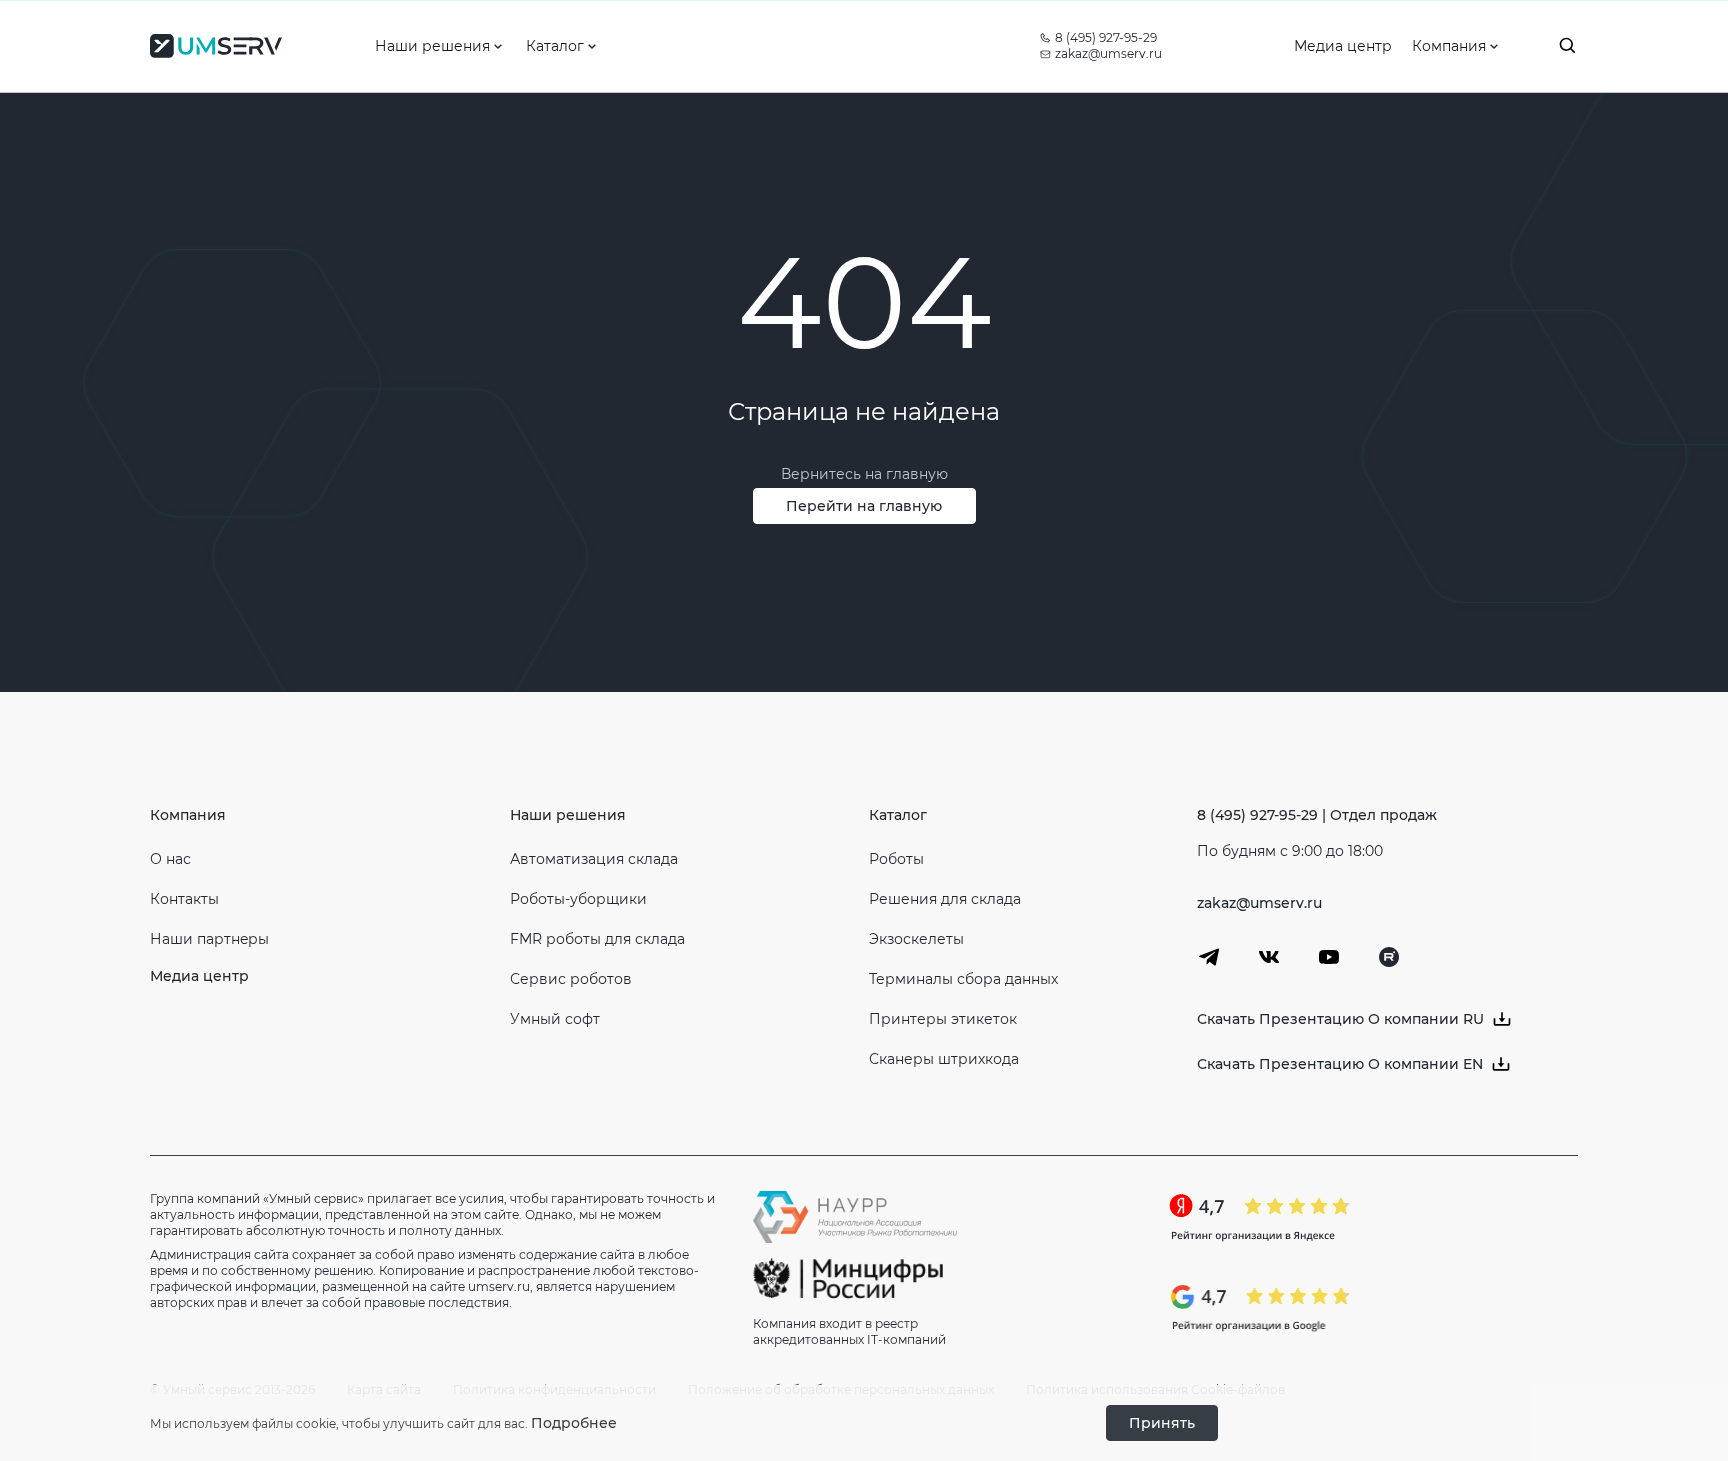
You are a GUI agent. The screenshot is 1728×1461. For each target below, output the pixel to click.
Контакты (184, 899)
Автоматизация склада (594, 859)
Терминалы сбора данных (963, 979)
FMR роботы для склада (597, 939)
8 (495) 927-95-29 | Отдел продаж (1317, 815)
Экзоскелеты (916, 939)
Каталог (898, 815)
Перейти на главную (864, 506)
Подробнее (574, 1423)
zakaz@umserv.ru (1108, 53)
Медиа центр (199, 976)
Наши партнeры (209, 939)
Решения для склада (945, 899)
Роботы (896, 859)
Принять (1162, 1423)
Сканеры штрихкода (944, 1059)
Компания (188, 815)
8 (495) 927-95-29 (1106, 37)
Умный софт (555, 1019)
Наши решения (568, 815)
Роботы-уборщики (578, 899)
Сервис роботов (571, 979)
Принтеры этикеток (943, 1019)
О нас (170, 859)
